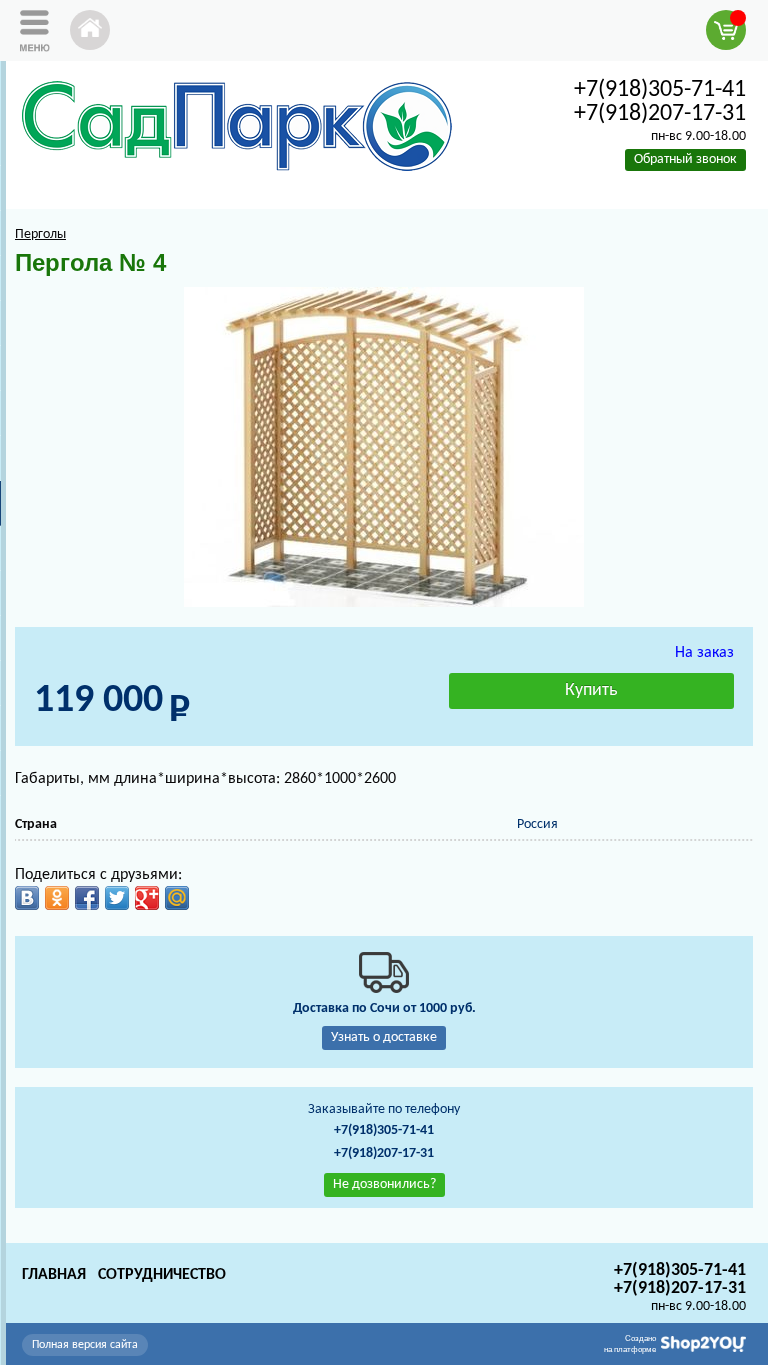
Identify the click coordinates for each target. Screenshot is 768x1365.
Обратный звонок (685, 159)
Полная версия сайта (85, 1345)
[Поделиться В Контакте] (27, 898)
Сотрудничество (162, 1275)
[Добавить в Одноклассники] (57, 898)
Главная (54, 1275)
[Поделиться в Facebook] (87, 898)
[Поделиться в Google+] (147, 898)
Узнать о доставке (384, 1037)
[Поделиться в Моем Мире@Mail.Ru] (177, 898)
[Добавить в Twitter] (117, 898)
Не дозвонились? (384, 1184)
